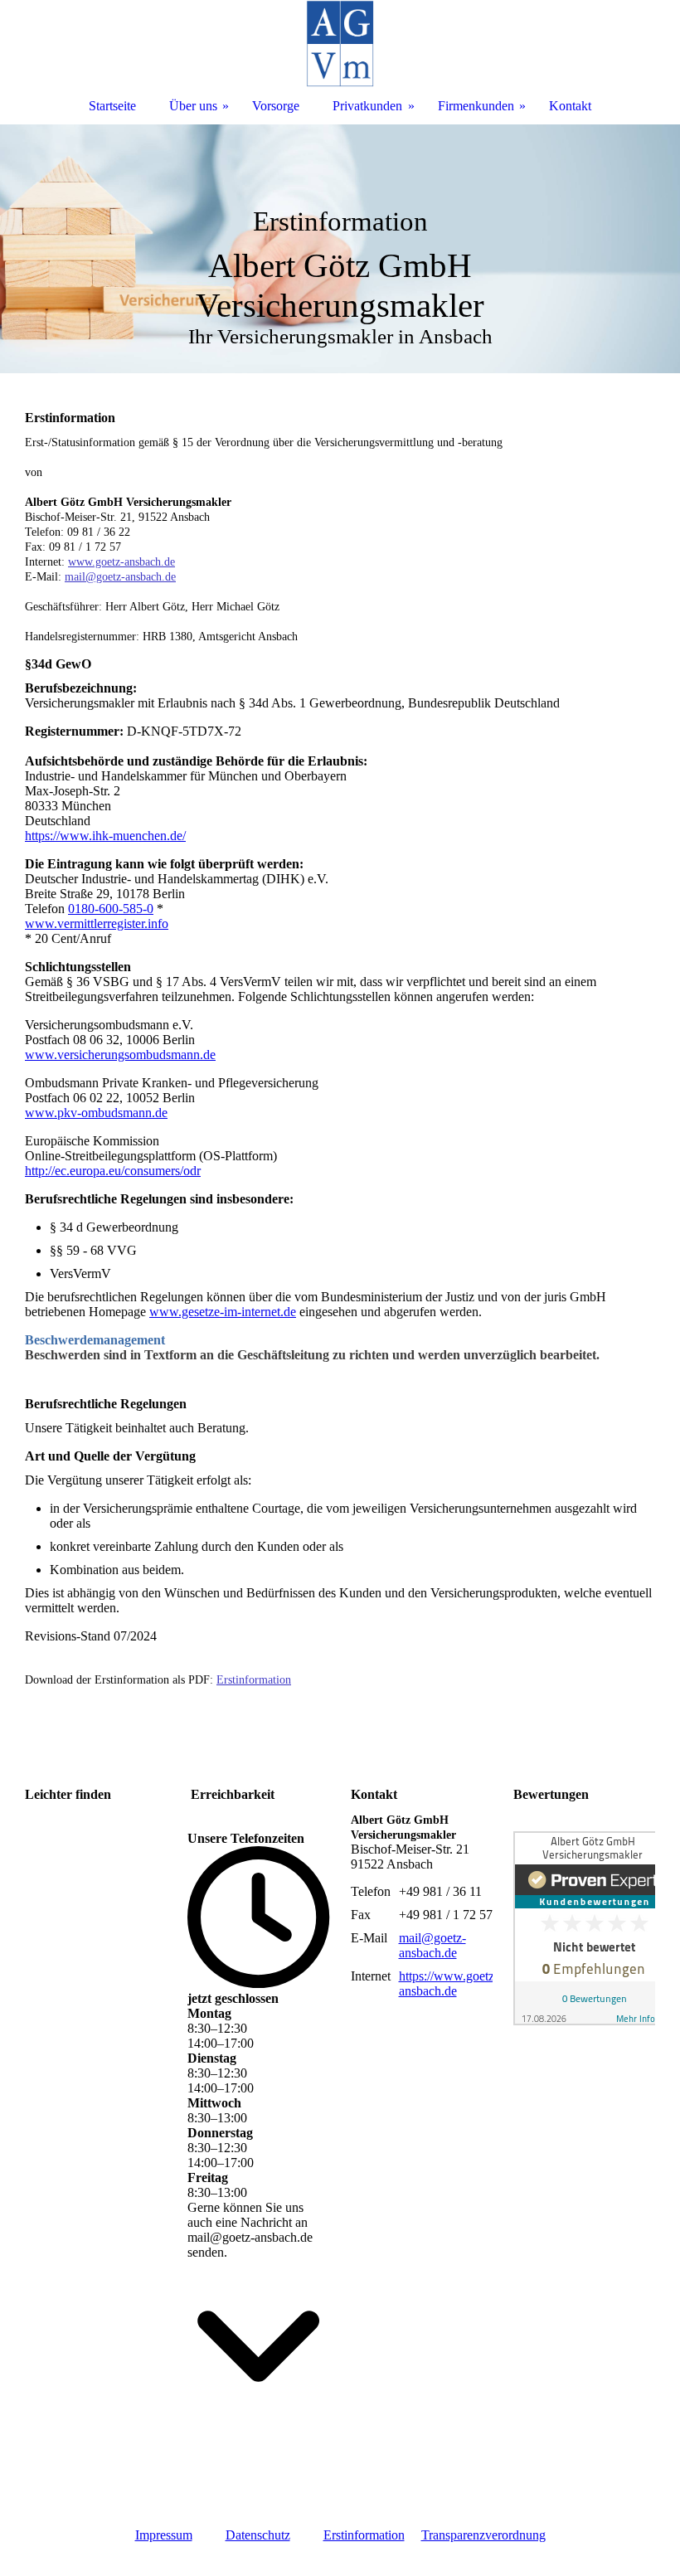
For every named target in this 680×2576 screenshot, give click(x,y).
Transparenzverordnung (483, 2535)
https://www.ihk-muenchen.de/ (105, 836)
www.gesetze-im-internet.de (223, 1312)
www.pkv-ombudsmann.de (96, 1113)
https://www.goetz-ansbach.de (449, 1983)
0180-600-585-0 (111, 909)
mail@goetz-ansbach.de (120, 577)
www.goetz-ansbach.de (121, 562)
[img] (340, 249)
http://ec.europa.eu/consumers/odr (113, 1171)
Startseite (112, 106)
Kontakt (570, 106)
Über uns (193, 106)
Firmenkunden (476, 106)
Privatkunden (367, 106)
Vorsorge (276, 106)
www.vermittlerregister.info (97, 923)
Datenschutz (258, 2535)
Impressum (164, 2535)
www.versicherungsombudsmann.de (120, 1055)
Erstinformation (254, 1680)
